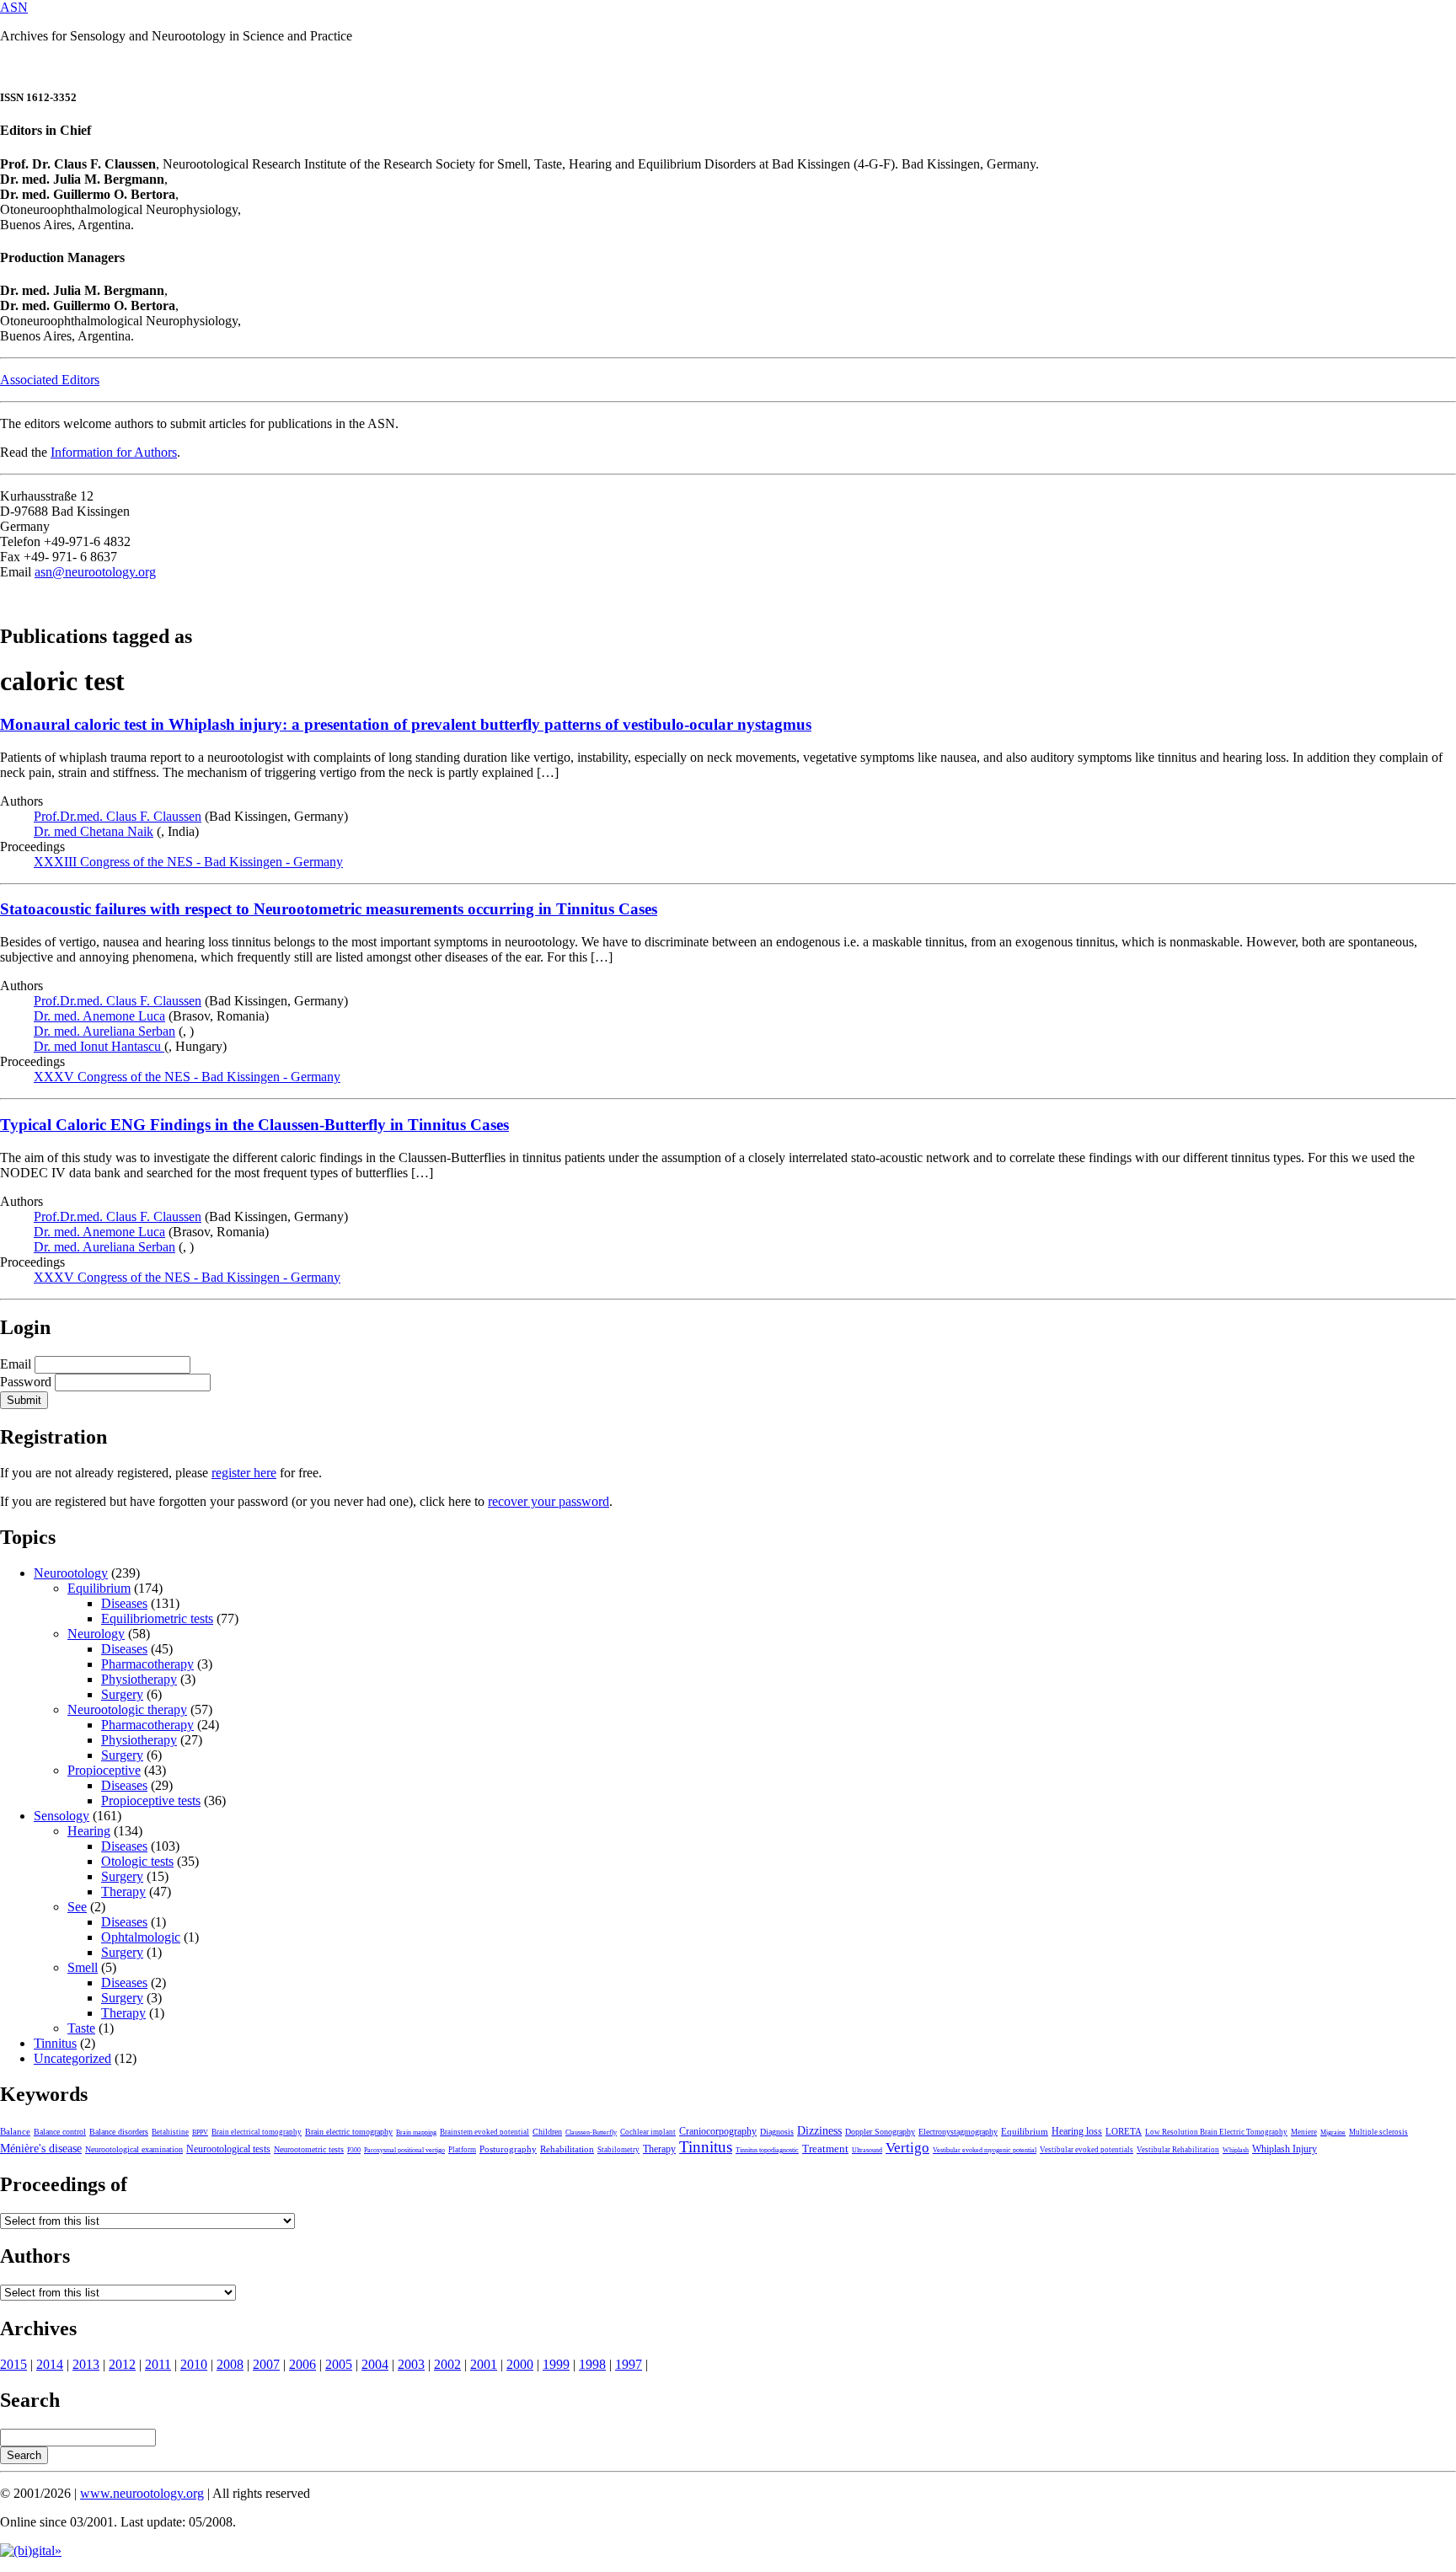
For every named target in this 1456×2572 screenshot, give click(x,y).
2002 (447, 2364)
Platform (462, 2150)
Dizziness (819, 2130)
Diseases (124, 1603)
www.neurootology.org (142, 2493)
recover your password (549, 1501)
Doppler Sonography (880, 2132)
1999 (556, 2364)
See (77, 1907)
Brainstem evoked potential (484, 2132)
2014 (50, 2364)
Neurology (96, 1634)
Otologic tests (137, 1861)
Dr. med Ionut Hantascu (99, 1046)
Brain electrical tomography (257, 2132)
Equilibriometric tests (157, 1618)
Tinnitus (55, 2043)
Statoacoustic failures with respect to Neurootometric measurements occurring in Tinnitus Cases (329, 909)
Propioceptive (104, 1770)
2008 (230, 2364)
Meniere (1304, 2132)
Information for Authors (114, 452)
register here (244, 1473)
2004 (375, 2364)
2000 (520, 2364)
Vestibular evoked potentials (1087, 2150)
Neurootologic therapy (127, 1709)
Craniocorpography (718, 2131)
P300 (354, 2150)
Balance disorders (119, 2132)
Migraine (1333, 2133)
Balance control (60, 2132)
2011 (158, 2364)
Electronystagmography (958, 2132)
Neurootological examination (134, 2149)
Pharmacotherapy (147, 1664)
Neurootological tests (228, 2149)
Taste (81, 2028)
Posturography (508, 2149)
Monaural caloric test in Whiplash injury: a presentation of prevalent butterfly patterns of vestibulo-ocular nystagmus (406, 724)
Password (26, 1382)
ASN (14, 7)
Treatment (825, 2149)
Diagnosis (777, 2132)
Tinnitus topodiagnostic (767, 2150)
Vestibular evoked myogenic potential (985, 2150)
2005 (339, 2364)
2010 (194, 2364)
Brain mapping (416, 2133)
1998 (592, 2364)
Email (16, 1364)
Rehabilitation (567, 2149)
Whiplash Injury (1285, 2149)
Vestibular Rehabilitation (1178, 2150)
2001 (484, 2364)
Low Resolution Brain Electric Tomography (1216, 2132)
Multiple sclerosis (1378, 2132)
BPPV (200, 2133)
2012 (122, 2364)
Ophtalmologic (141, 1937)
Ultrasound (867, 2150)
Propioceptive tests (151, 1800)
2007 (266, 2364)
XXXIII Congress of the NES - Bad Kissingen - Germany (188, 862)
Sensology (62, 1816)
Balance (15, 2131)
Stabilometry (618, 2150)
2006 (302, 2364)
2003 (411, 2364)
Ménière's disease (41, 2149)
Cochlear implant (648, 2132)
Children (547, 2132)
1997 (629, 2364)
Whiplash (1236, 2150)
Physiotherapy (139, 1679)
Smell (83, 1967)
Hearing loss (1077, 2131)
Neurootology (71, 1573)
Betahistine (170, 2132)
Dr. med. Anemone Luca (99, 1016)
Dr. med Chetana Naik (94, 831)
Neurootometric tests (309, 2149)
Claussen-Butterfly (591, 2133)
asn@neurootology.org (95, 572)
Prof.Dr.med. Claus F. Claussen (118, 816)
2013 (86, 2364)
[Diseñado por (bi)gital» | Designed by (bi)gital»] (31, 2551)
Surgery (122, 1694)
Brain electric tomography (349, 2132)
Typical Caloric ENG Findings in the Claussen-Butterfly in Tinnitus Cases (254, 1125)
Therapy (123, 1891)
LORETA (1124, 2131)
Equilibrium (99, 1588)
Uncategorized (72, 2058)
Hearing (89, 1831)
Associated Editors (50, 380)
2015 (13, 2364)
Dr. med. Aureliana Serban (104, 1031)
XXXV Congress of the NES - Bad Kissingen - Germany (187, 1077)
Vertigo (907, 2148)
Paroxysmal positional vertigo (404, 2150)
